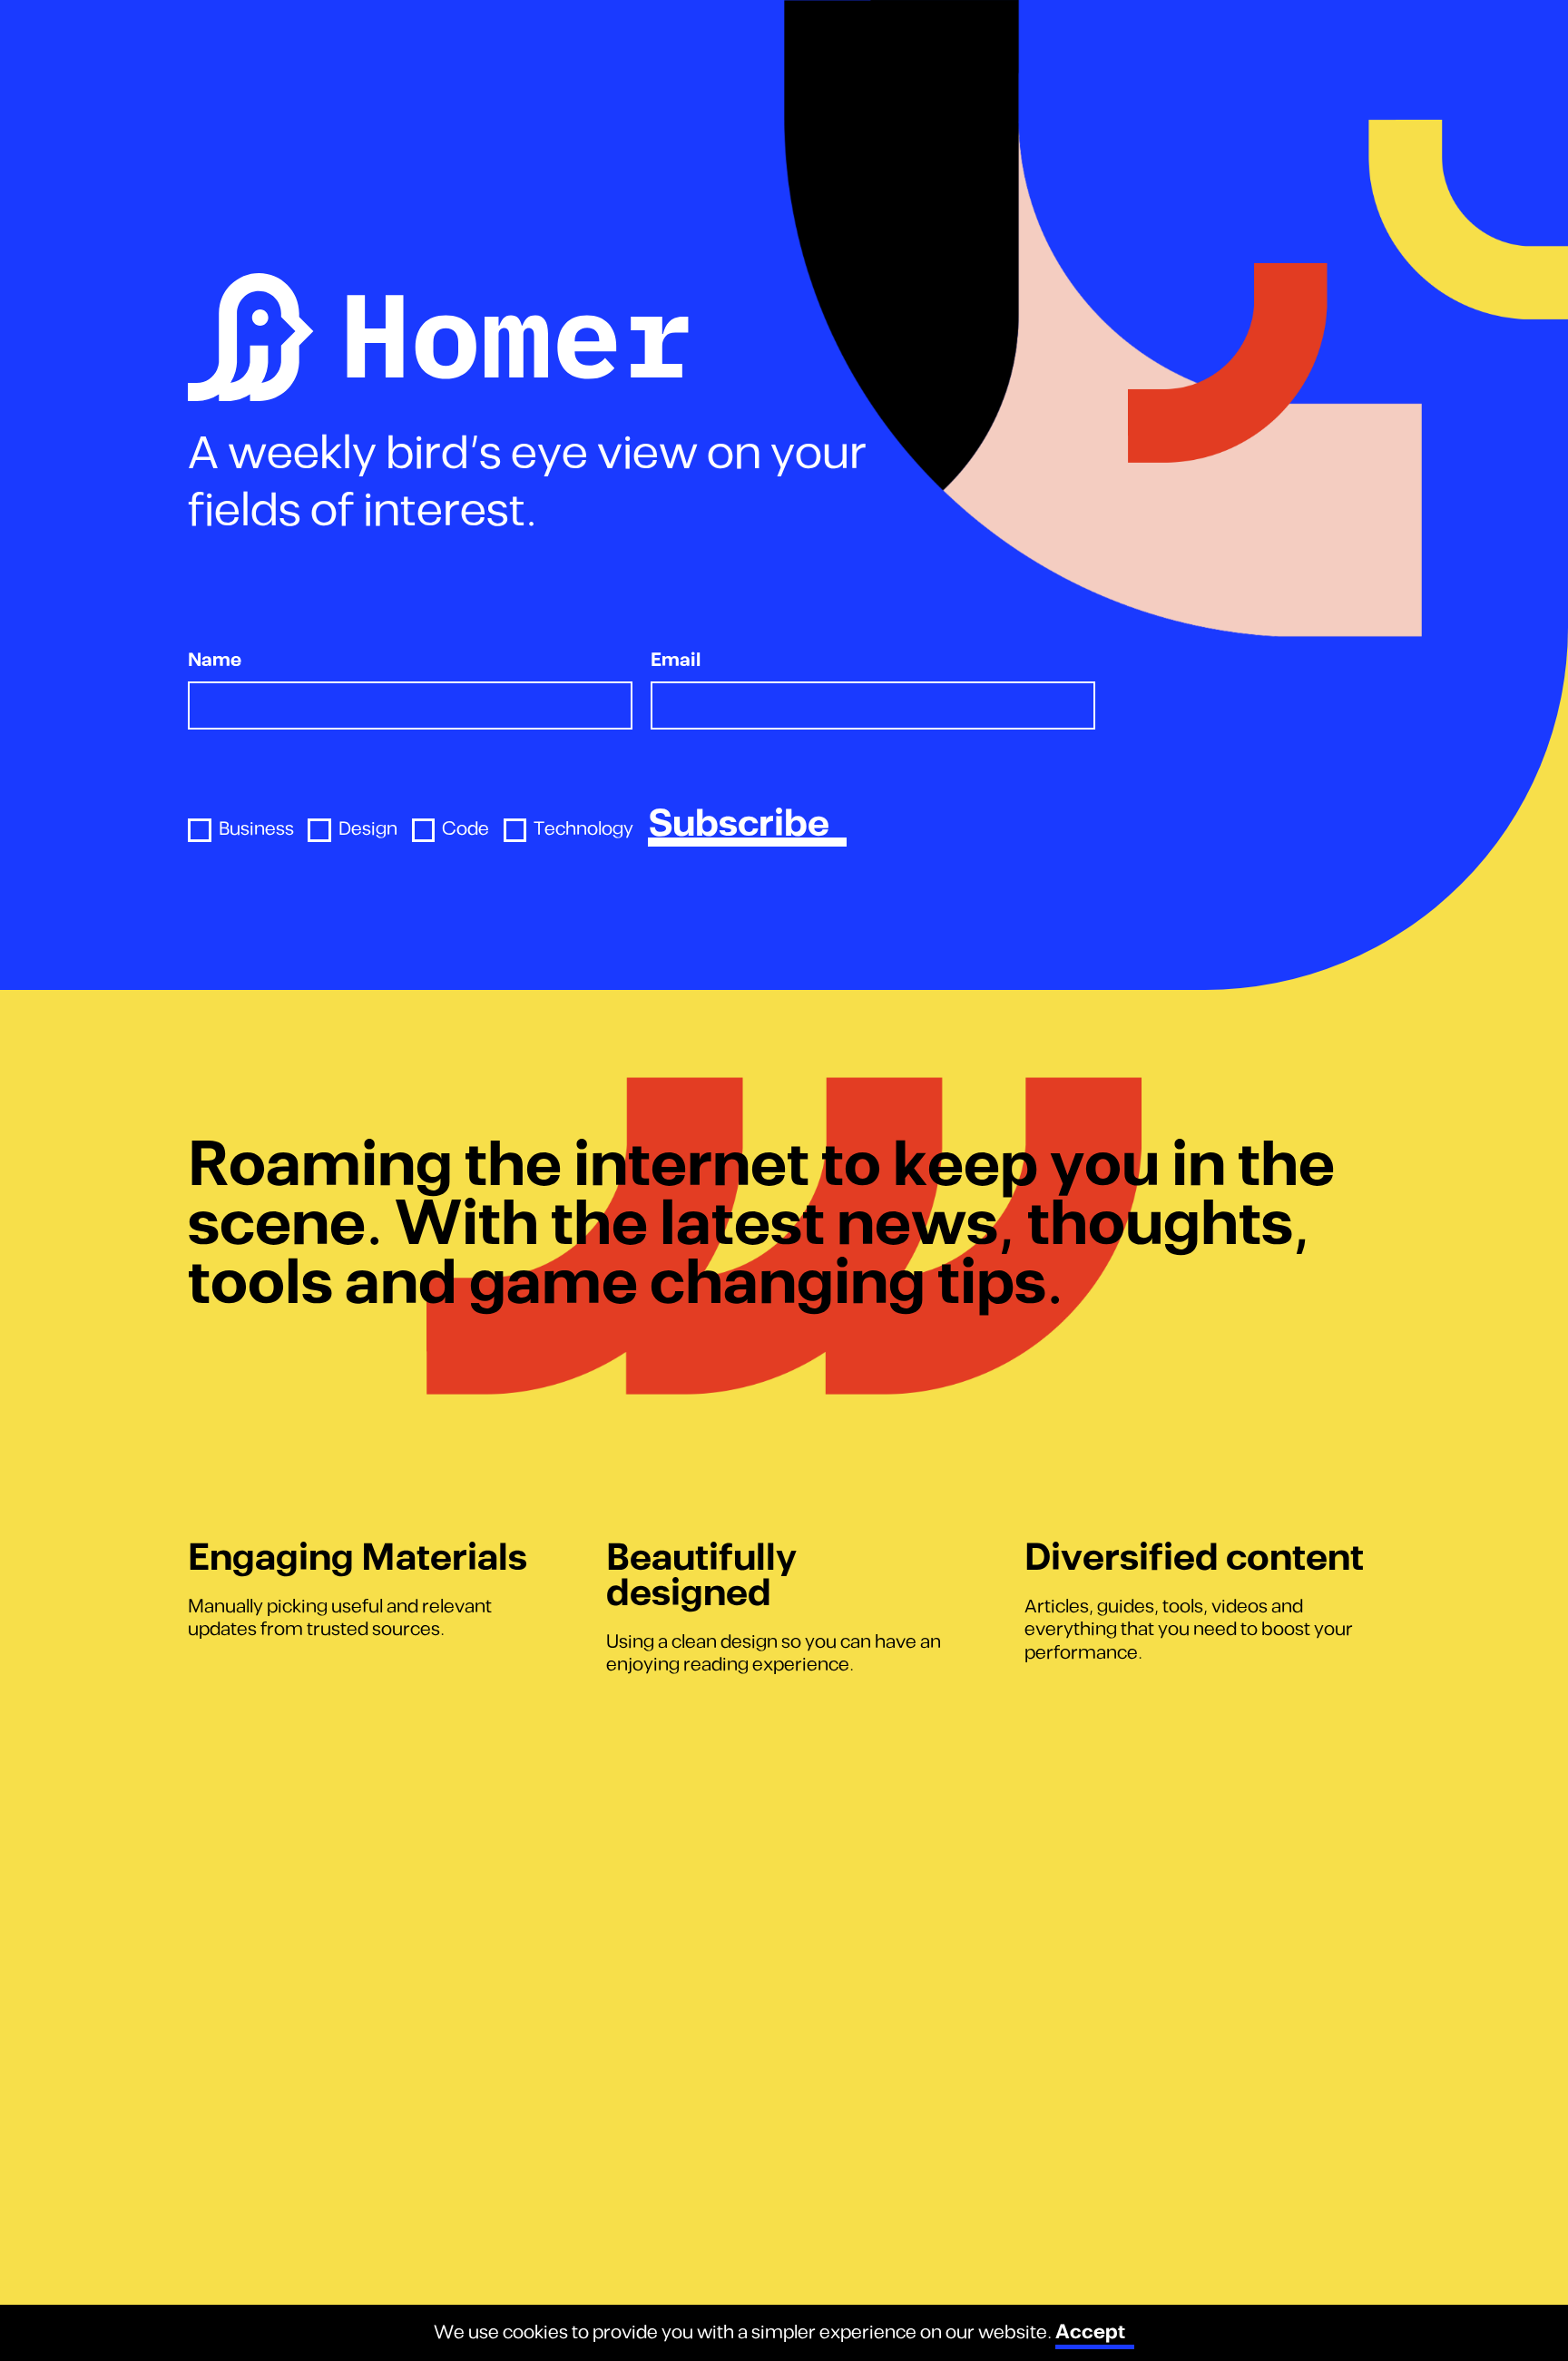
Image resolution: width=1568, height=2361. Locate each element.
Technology (583, 830)
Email (676, 661)
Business (256, 830)
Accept (1090, 2332)
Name (215, 661)
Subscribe (739, 825)
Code (465, 830)
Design (367, 830)
